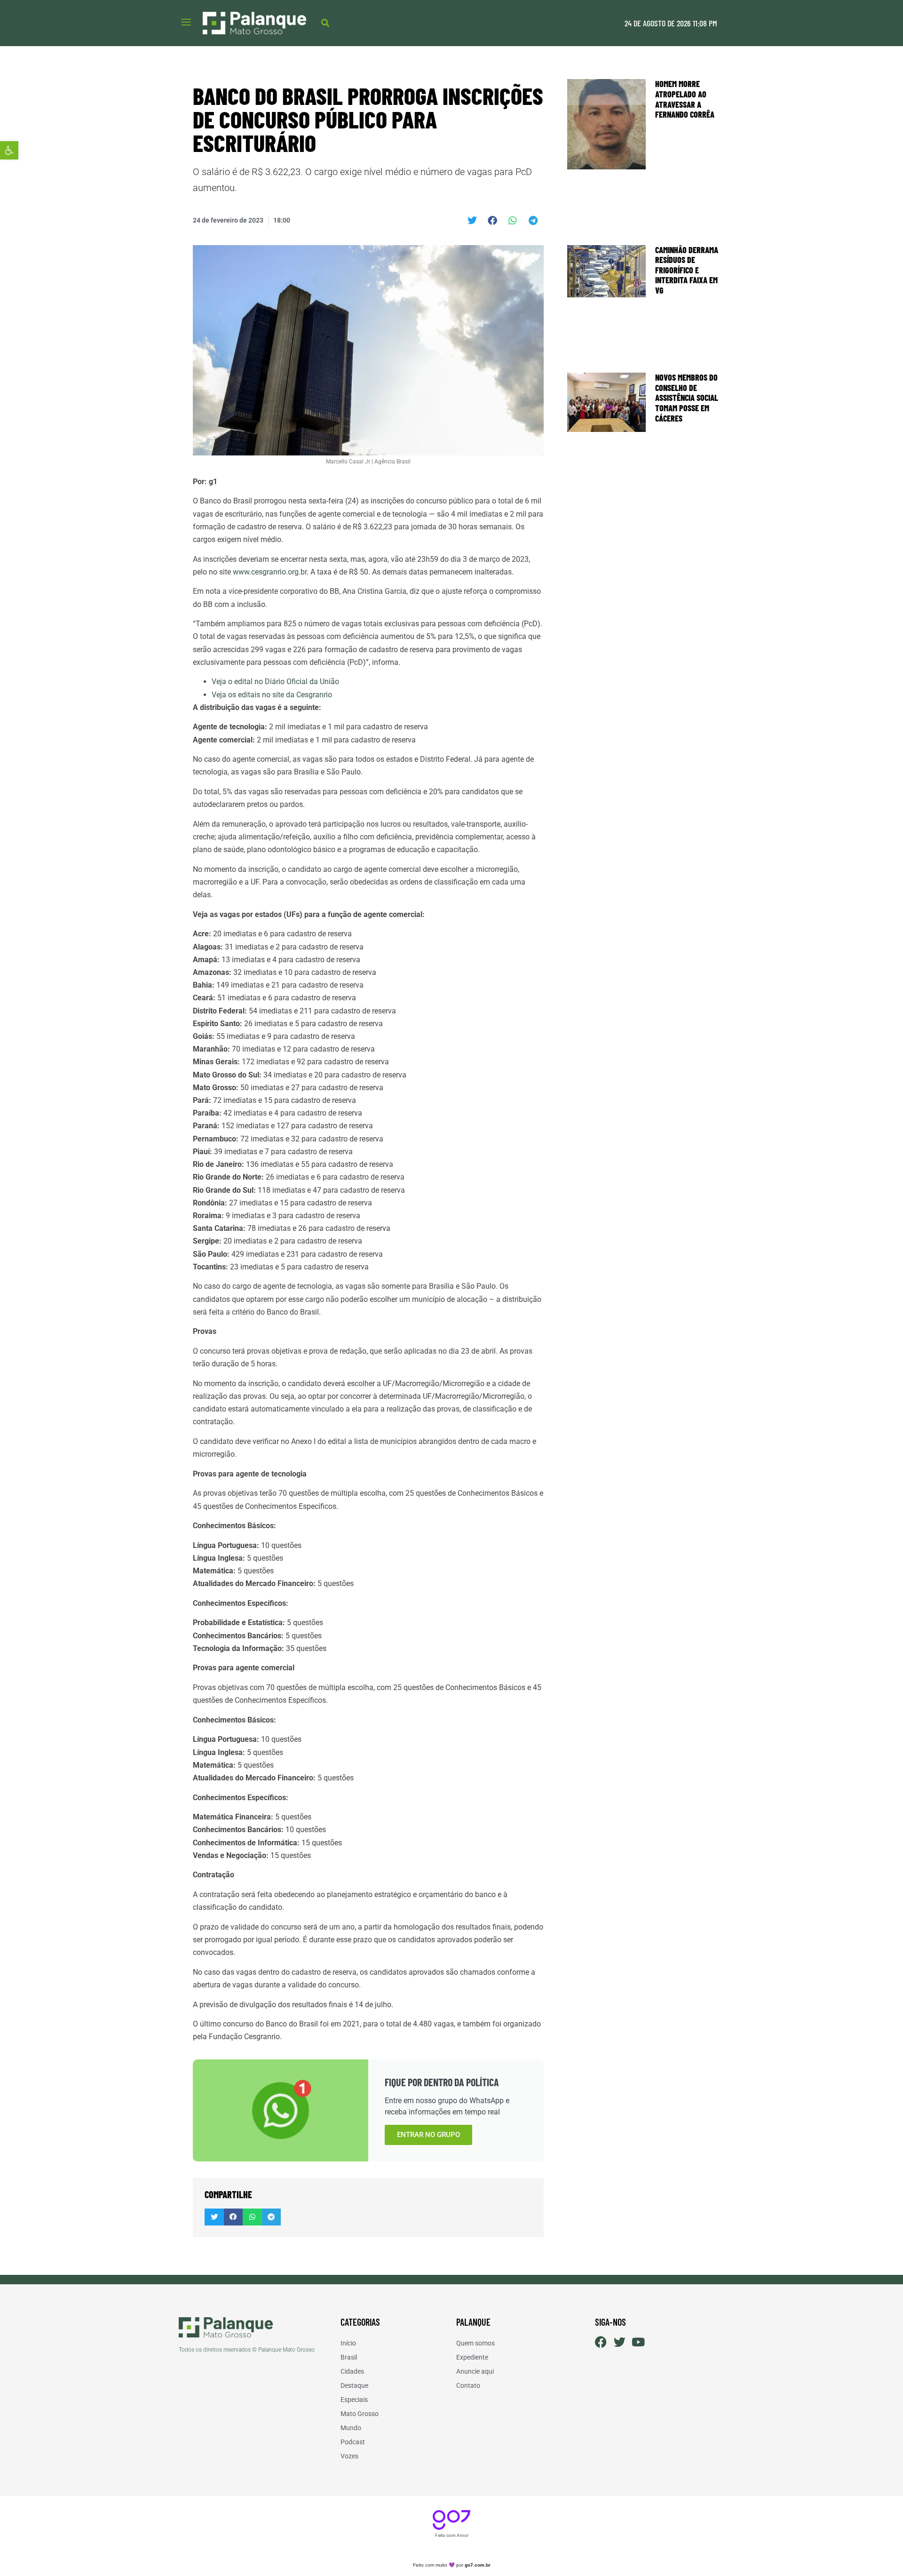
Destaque (354, 2385)
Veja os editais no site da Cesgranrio (272, 695)
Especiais (354, 2400)
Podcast (353, 2442)
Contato (468, 2385)
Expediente (472, 2357)
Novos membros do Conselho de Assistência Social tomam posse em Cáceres (687, 398)
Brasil (349, 2357)
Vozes (349, 2456)
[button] (9, 150)
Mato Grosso (360, 2414)
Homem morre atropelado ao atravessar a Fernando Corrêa (685, 99)
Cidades (352, 2371)
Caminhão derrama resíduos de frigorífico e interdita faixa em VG (687, 270)
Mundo (351, 2428)
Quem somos (475, 2343)
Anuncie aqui (475, 2371)
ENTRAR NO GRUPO (428, 2135)
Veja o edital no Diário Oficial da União (275, 682)
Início (348, 2343)
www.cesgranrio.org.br (270, 572)
